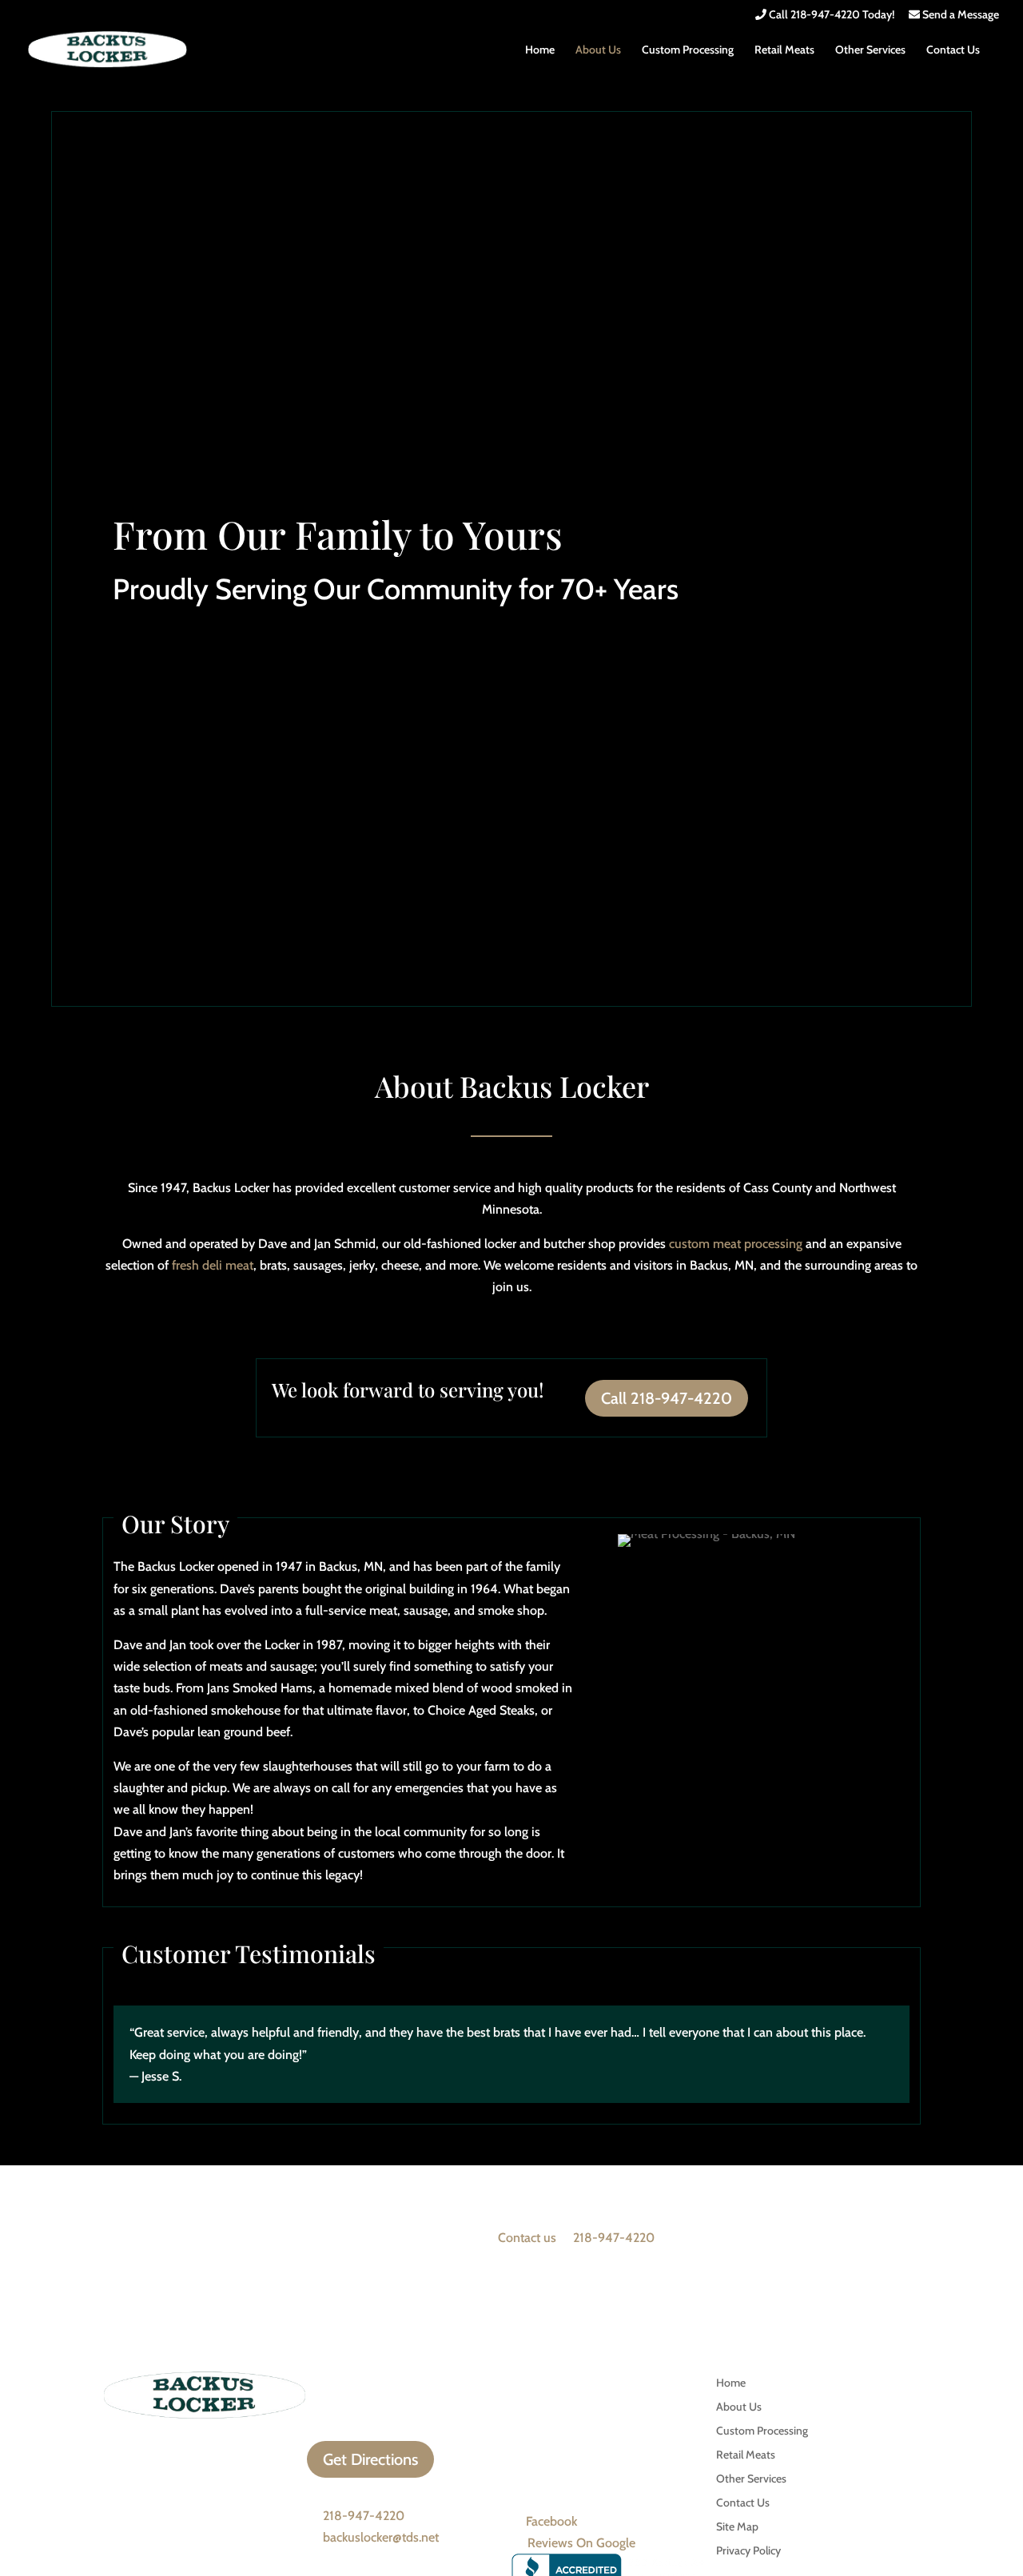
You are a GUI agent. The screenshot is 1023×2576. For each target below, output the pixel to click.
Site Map (737, 2527)
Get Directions (370, 2459)
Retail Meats (784, 50)
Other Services (870, 50)
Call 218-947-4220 (667, 1398)
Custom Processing (688, 50)
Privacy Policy (748, 2551)
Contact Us (953, 50)
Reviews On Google (581, 2543)
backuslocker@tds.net (381, 2537)
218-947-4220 (614, 2238)
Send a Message (959, 15)
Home (540, 50)
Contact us (527, 2238)
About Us (598, 50)
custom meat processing (736, 1244)
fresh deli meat (213, 1265)
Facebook (551, 2521)
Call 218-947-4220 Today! (830, 15)
